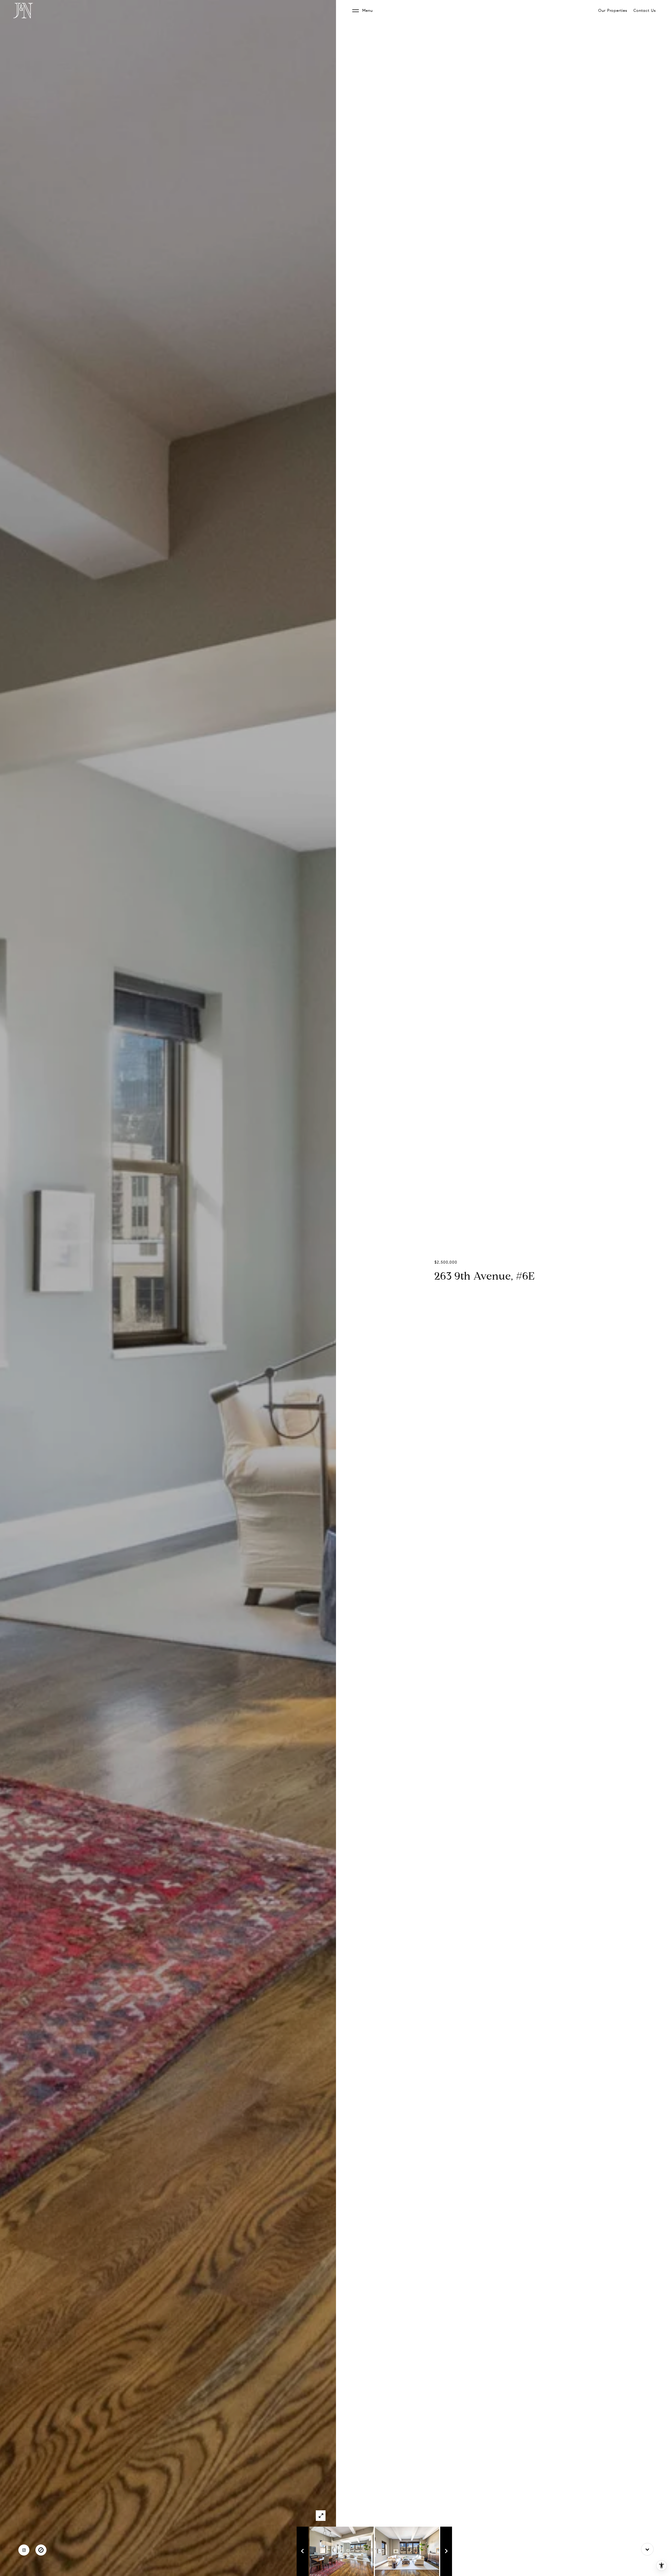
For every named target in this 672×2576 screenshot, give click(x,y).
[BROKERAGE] (41, 2550)
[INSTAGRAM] (24, 2550)
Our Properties (613, 11)
